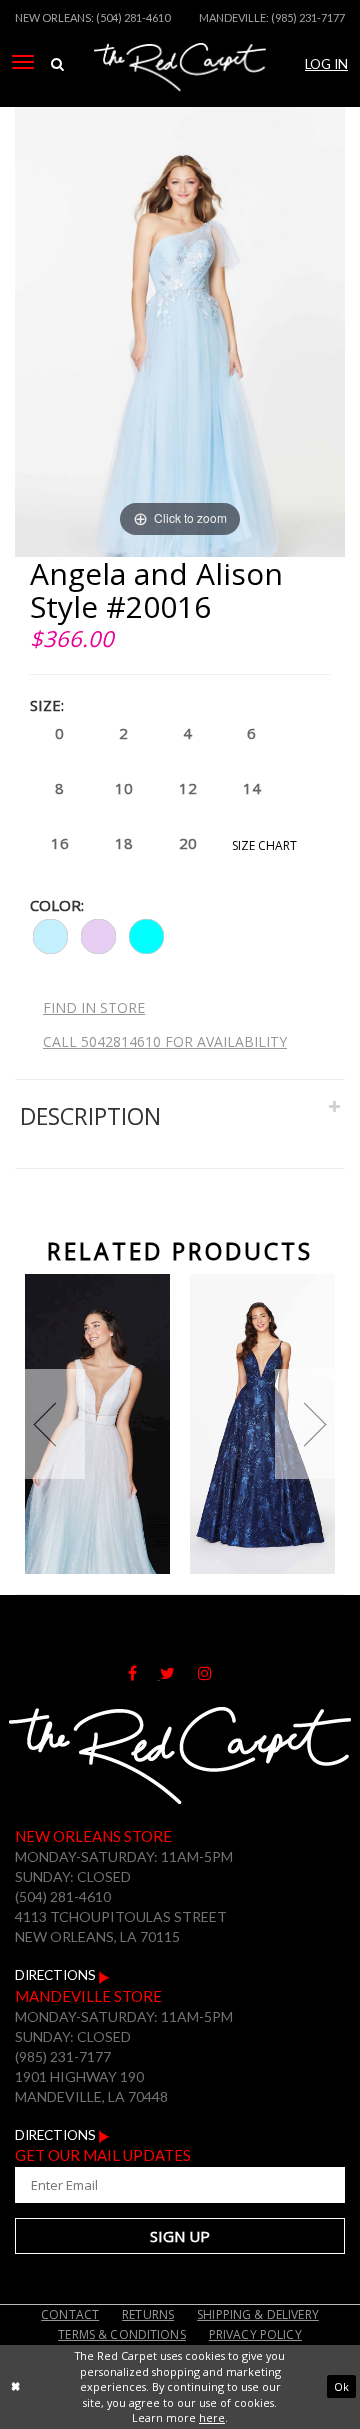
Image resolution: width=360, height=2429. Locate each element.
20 (188, 843)
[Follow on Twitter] (179, 1674)
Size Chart (264, 845)
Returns (148, 2314)
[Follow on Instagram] (215, 1674)
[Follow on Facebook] (144, 1674)
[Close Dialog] (15, 2387)
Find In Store (94, 1007)
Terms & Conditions (122, 2334)
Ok (341, 2386)
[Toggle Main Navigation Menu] (23, 62)
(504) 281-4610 (133, 17)
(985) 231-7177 (308, 17)
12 (188, 788)
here (212, 2417)
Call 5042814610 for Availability (165, 1041)
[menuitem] (23, 62)
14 (252, 788)
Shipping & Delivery (258, 2314)
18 (124, 843)
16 (60, 843)
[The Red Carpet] (180, 93)
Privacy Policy (255, 2334)
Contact (70, 2314)
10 (124, 788)
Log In (326, 64)
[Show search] (57, 64)
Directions (57, 1975)
